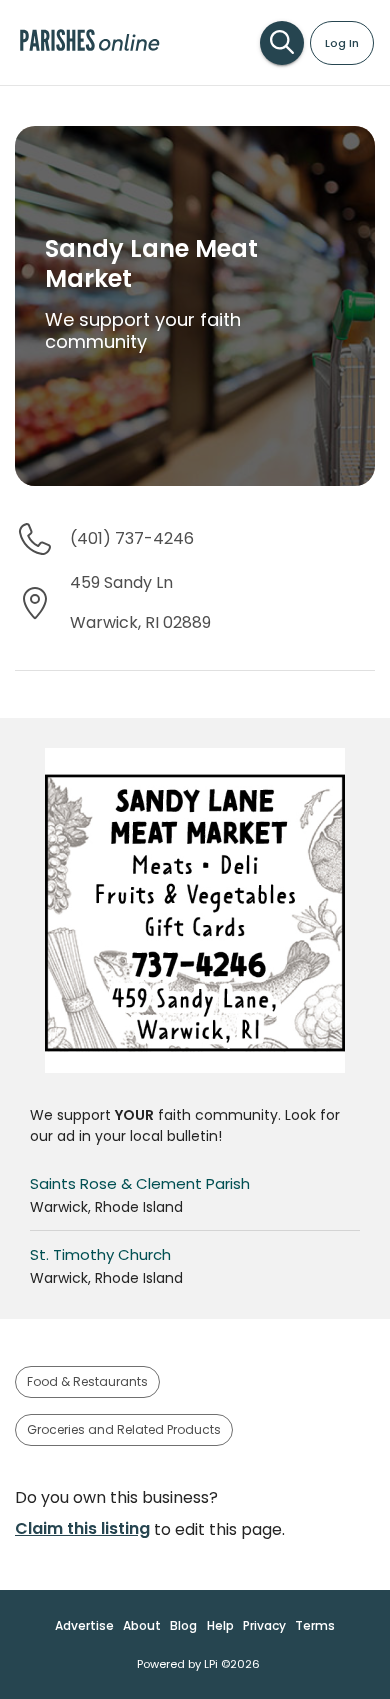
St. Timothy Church (100, 1254)
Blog (183, 1625)
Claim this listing (82, 1528)
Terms (315, 1625)
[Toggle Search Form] (282, 43)
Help (220, 1625)
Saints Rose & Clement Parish (140, 1183)
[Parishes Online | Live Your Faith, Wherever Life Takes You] (89, 50)
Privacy (264, 1625)
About (142, 1625)
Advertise (84, 1625)
